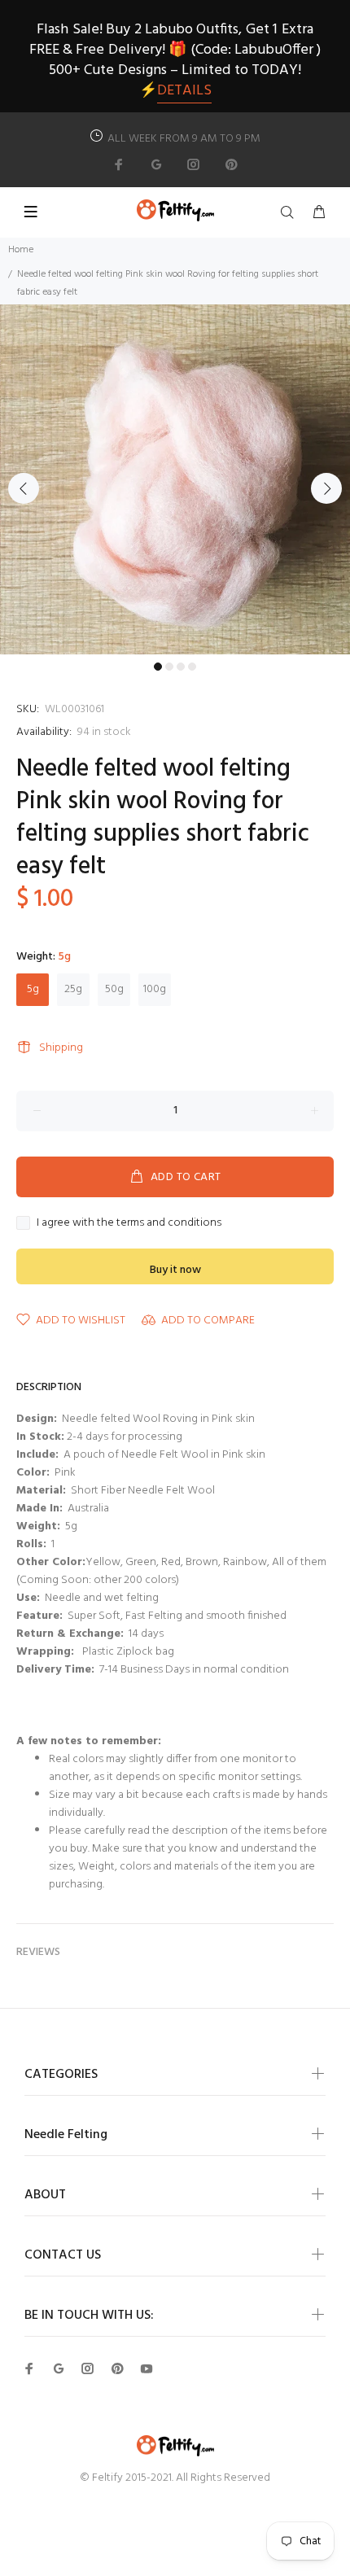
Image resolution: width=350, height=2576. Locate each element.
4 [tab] (192, 667)
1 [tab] (158, 667)
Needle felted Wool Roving (130, 1419)
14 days (146, 1634)
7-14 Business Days (143, 1670)
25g (73, 989)
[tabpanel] (175, 479)
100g (155, 989)
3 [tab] (181, 667)
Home (21, 250)
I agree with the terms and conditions (129, 1223)
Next (326, 488)
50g (114, 989)
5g (33, 989)
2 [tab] (169, 667)
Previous (24, 488)
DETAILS (184, 91)
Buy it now (175, 1270)
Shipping (61, 1048)
